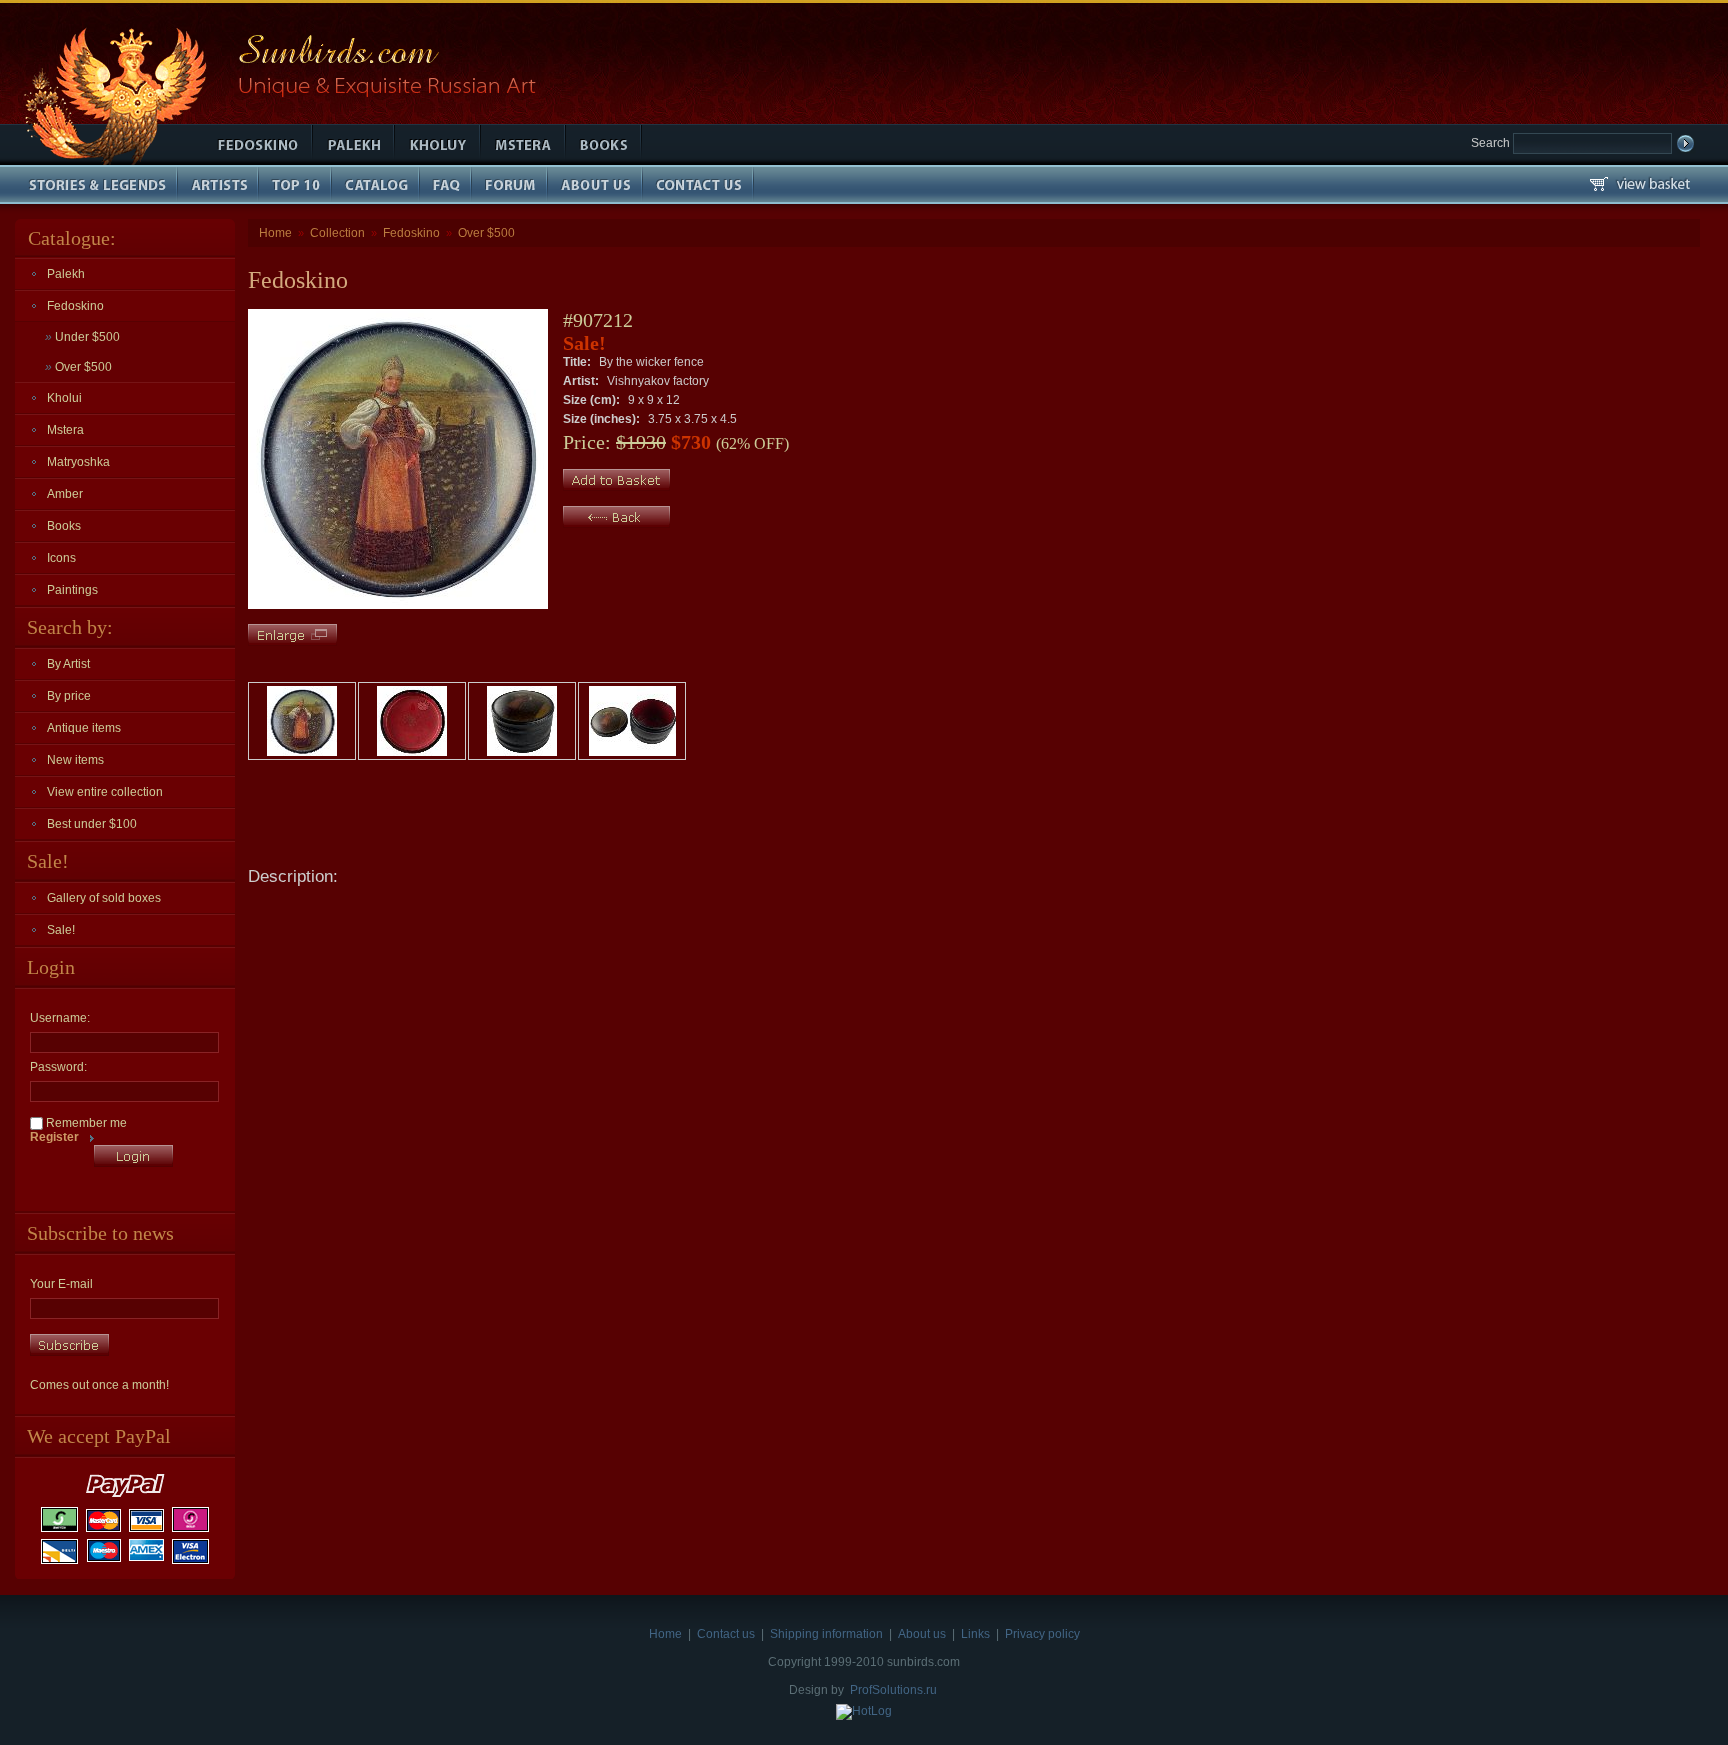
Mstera (65, 430)
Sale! (61, 930)
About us (922, 1634)
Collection (337, 233)
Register (54, 1137)
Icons (61, 558)
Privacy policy (1042, 1634)
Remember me (85, 1123)
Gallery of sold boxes (104, 898)
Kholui (64, 398)
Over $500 (78, 367)
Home (275, 233)
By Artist (68, 664)
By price (69, 696)
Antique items (84, 728)
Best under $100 (92, 824)
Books (64, 526)
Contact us (726, 1634)
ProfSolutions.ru (893, 1690)
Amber (65, 494)
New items (75, 760)
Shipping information (826, 1634)
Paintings (72, 590)
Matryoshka (78, 462)
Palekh (66, 274)
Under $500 (82, 337)
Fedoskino (75, 306)
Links (975, 1634)
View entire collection (105, 792)
